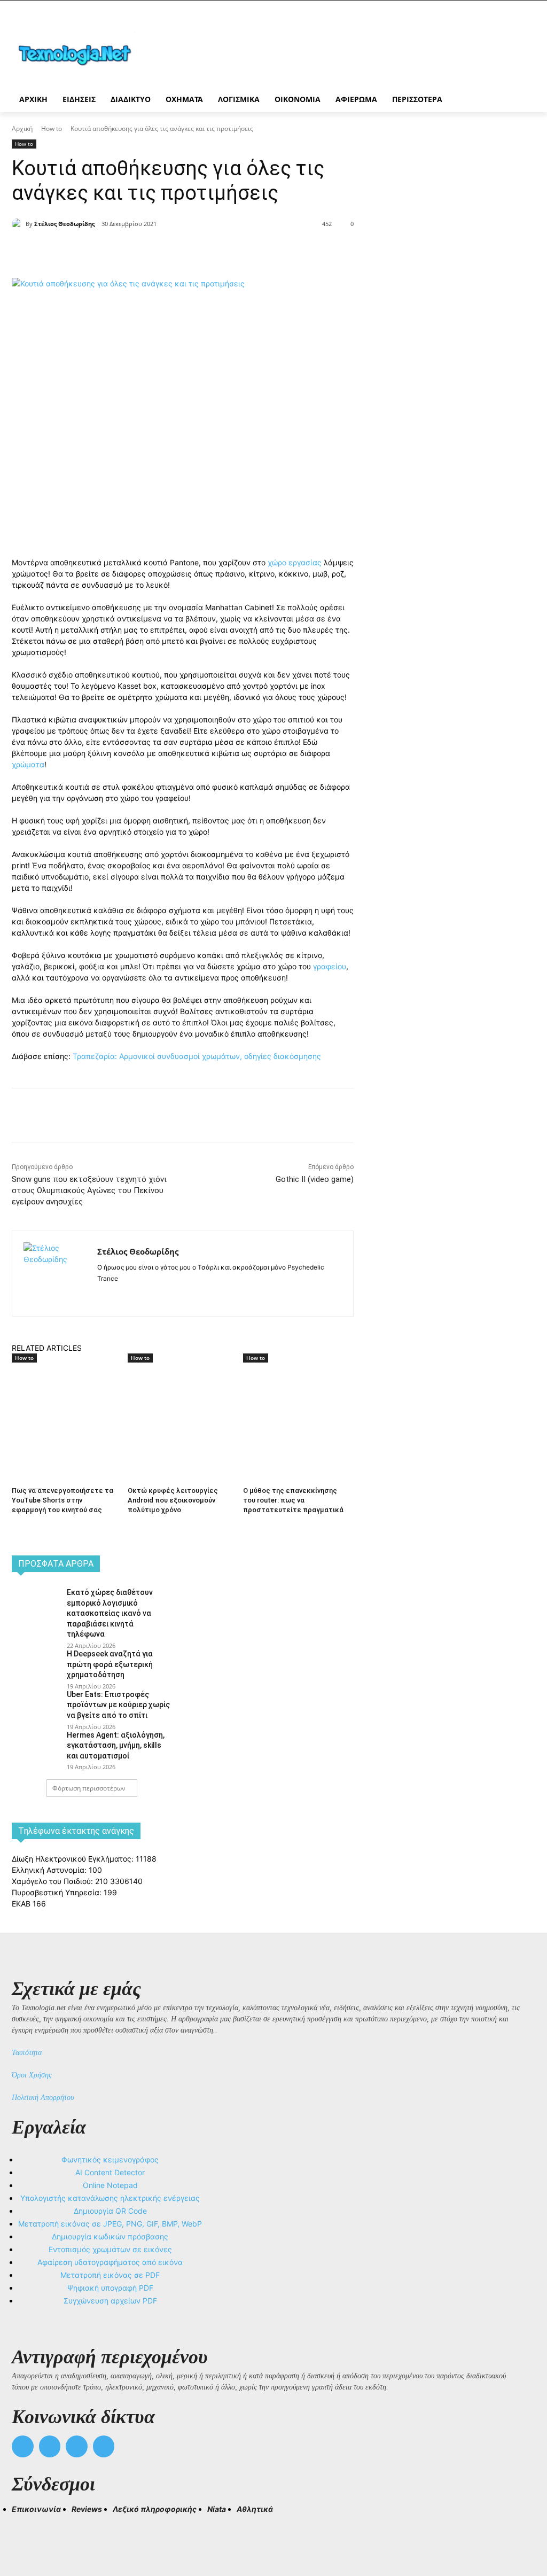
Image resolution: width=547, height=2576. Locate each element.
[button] (25, 2528)
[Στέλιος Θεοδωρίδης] (19, 224)
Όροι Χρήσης (32, 2075)
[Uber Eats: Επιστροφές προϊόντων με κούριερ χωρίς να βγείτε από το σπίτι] (36, 1705)
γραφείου (330, 966)
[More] (206, 251)
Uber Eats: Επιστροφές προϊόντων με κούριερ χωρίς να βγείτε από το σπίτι (118, 1705)
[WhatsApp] (181, 251)
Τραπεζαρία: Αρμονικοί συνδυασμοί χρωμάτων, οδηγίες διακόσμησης (197, 1056)
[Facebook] (107, 251)
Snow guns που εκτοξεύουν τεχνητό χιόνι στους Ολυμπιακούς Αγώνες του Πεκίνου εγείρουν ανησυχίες (89, 1190)
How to (52, 129)
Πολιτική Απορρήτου (43, 2098)
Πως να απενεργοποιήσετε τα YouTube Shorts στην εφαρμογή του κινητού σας (62, 1500)
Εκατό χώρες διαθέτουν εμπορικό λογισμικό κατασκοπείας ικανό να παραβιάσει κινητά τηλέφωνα (110, 1613)
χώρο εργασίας (296, 562)
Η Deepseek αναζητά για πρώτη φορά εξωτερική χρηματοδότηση (110, 1664)
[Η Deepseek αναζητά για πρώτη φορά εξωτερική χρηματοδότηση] (36, 1664)
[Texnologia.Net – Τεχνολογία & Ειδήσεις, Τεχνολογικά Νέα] (75, 54)
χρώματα (28, 764)
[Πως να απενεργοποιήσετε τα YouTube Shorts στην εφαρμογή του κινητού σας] (64, 1402)
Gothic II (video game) (315, 1179)
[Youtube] (104, 2446)
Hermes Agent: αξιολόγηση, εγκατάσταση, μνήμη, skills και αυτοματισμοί (116, 1745)
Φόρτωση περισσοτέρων (89, 1788)
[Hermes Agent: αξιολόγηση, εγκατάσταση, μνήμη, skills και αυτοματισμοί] (36, 1745)
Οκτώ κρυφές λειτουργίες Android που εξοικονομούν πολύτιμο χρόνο (173, 1500)
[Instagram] (120, 1295)
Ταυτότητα (27, 2053)
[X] (131, 251)
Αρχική (22, 129)
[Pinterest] (156, 251)
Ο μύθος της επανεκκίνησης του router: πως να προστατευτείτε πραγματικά (293, 1500)
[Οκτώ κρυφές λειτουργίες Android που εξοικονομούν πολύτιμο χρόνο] (180, 1402)
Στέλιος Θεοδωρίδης (64, 224)
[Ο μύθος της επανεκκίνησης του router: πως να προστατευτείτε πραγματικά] (296, 1402)
